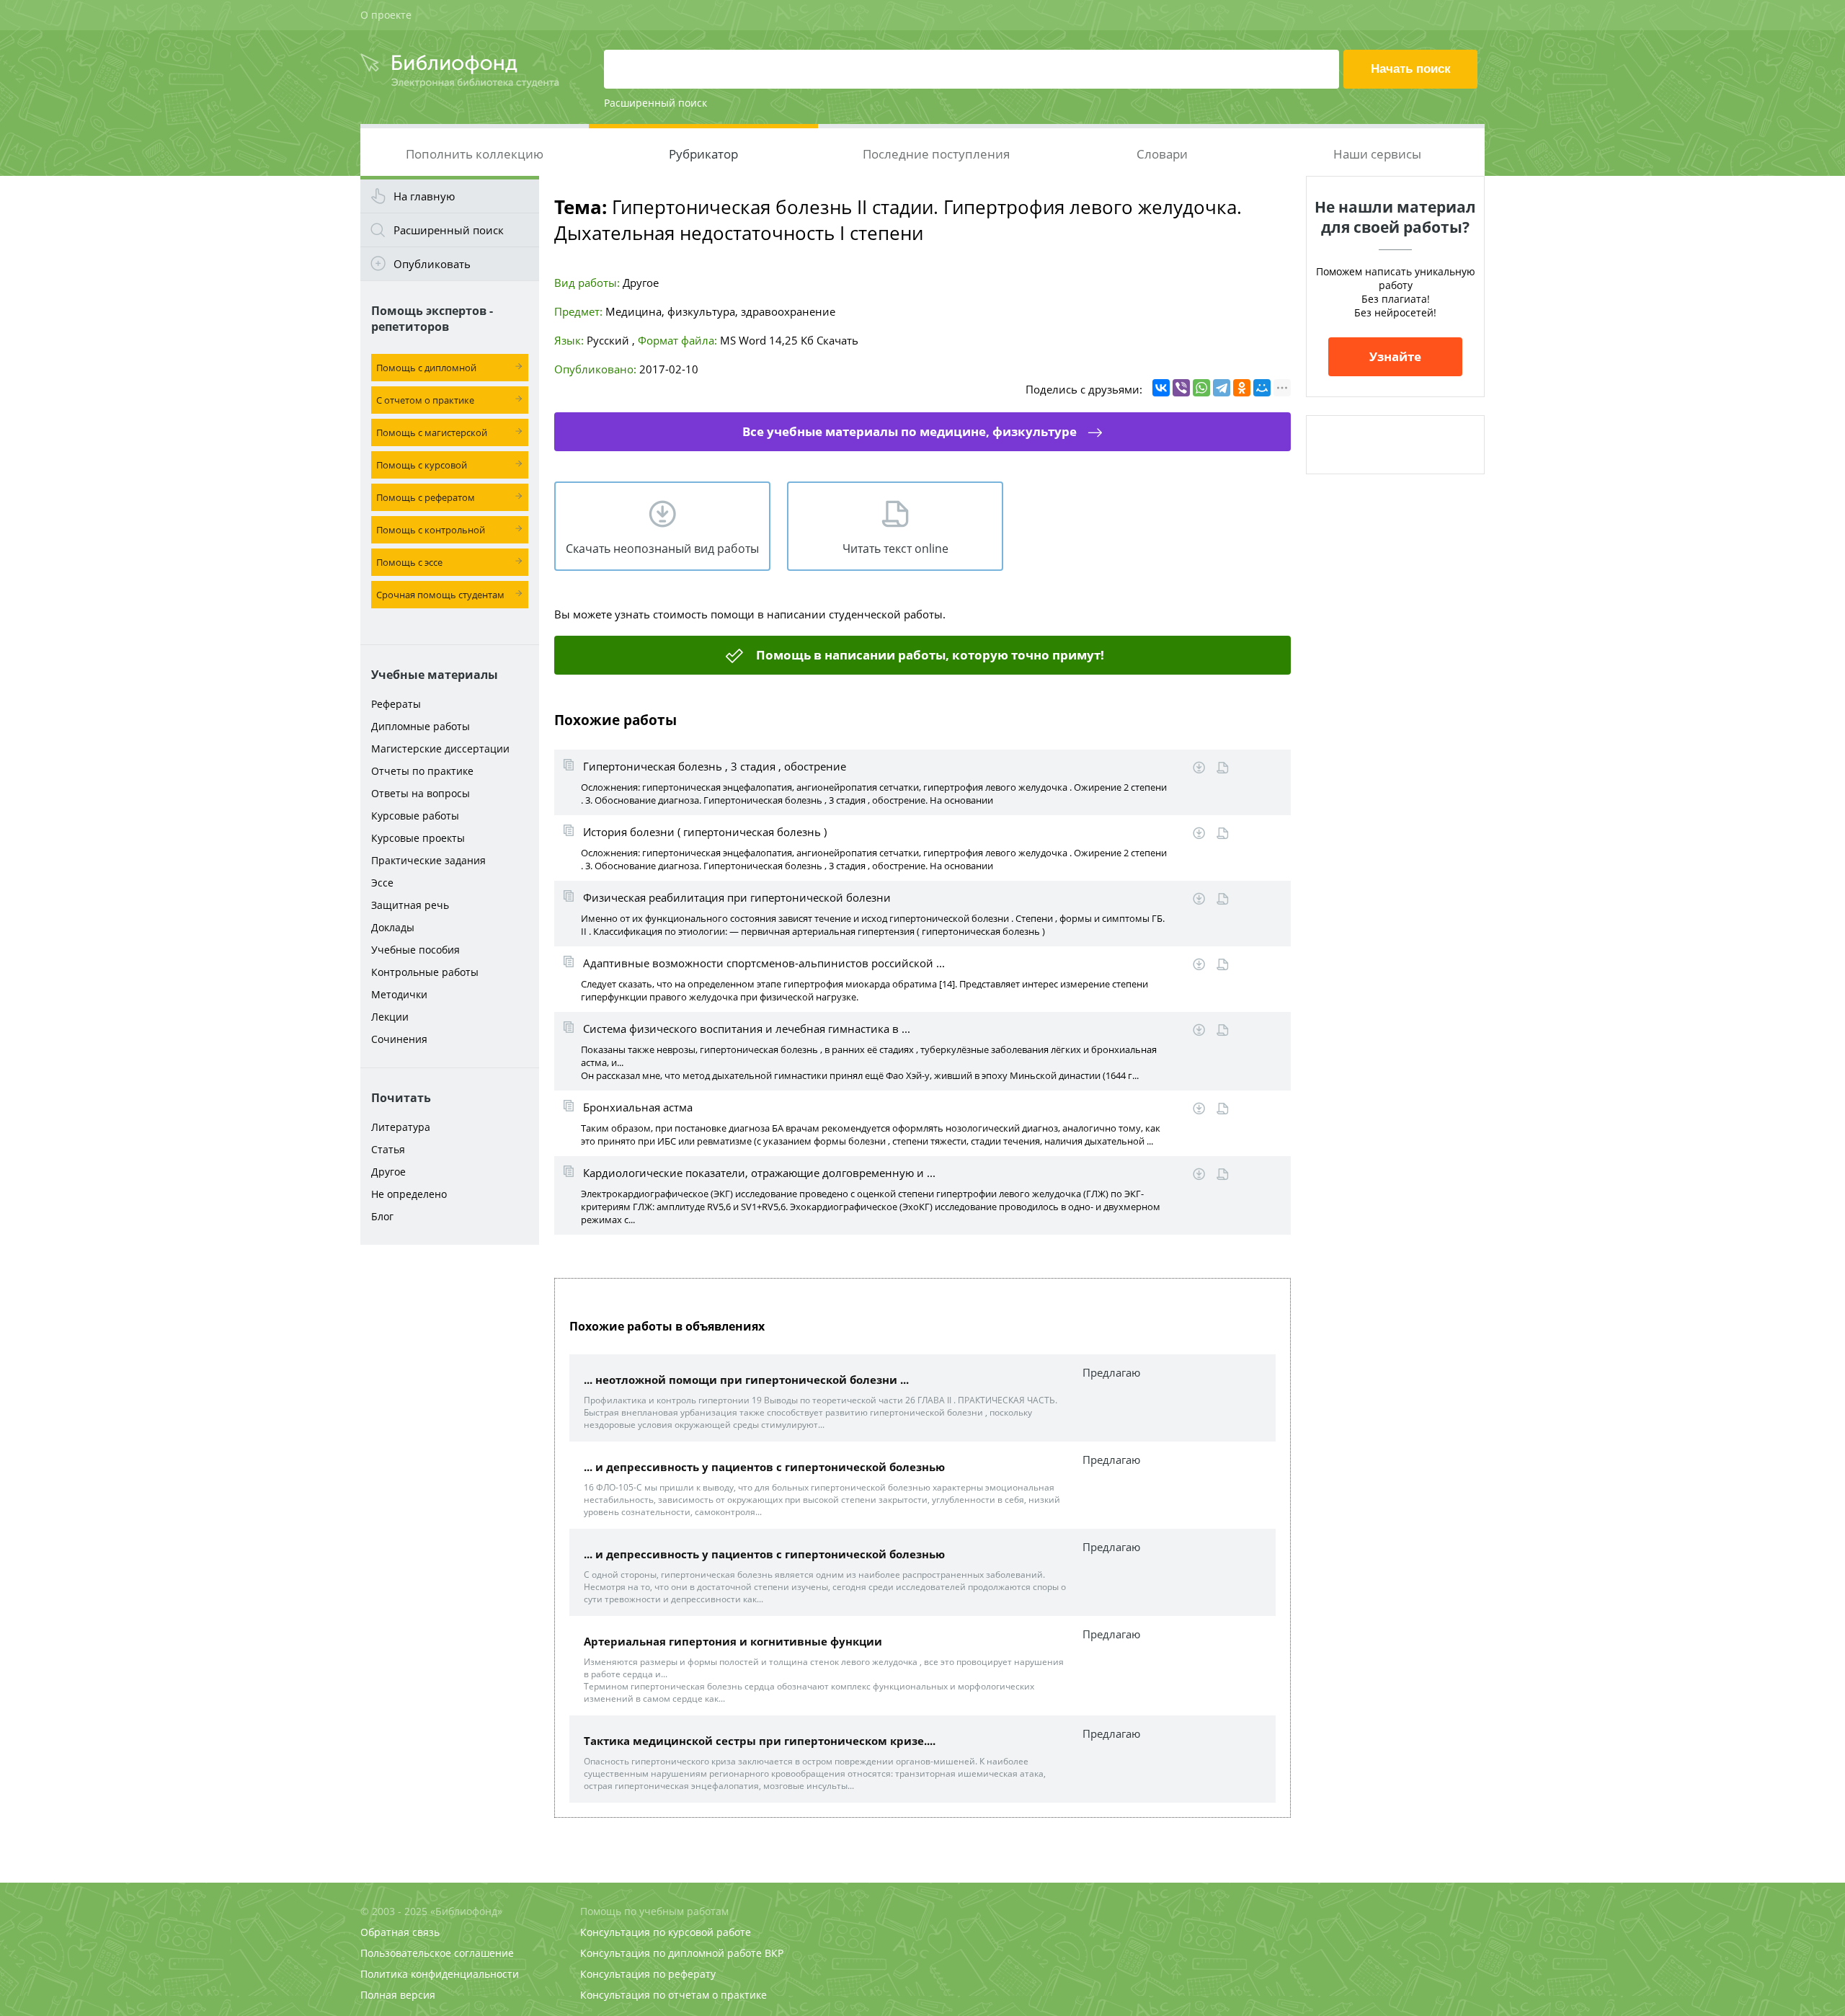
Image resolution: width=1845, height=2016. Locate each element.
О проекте (386, 15)
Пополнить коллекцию (475, 154)
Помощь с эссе (409, 562)
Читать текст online (895, 549)
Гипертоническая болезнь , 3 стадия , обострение (715, 766)
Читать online (1223, 768)
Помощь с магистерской (432, 432)
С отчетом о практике (425, 400)
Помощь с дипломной (426, 368)
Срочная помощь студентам (440, 595)
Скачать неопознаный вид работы (662, 549)
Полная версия (398, 1995)
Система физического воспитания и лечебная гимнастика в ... (747, 1029)
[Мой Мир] (1262, 388)
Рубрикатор (703, 154)
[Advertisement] (450, 1479)
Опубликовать (432, 264)
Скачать (837, 340)
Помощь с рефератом (426, 497)
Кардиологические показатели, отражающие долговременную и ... (759, 1173)
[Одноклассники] (1242, 388)
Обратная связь (400, 1932)
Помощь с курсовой (422, 465)
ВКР (774, 1953)
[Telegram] (1222, 388)
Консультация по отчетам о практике (673, 1995)
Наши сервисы (1377, 154)
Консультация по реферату (648, 1974)
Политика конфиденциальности (440, 1974)
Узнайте (1395, 356)
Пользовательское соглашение (437, 1953)
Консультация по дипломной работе (671, 1953)
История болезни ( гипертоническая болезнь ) (705, 832)
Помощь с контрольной (431, 530)
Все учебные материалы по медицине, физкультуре (910, 431)
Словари (1162, 154)
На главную (424, 196)
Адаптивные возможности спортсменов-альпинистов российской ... (764, 963)
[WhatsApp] (1201, 388)
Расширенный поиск (655, 103)
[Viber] (1181, 388)
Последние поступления (936, 154)
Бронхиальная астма (638, 1107)
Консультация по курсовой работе (666, 1932)
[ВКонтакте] (1161, 388)
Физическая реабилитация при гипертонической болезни (737, 897)
